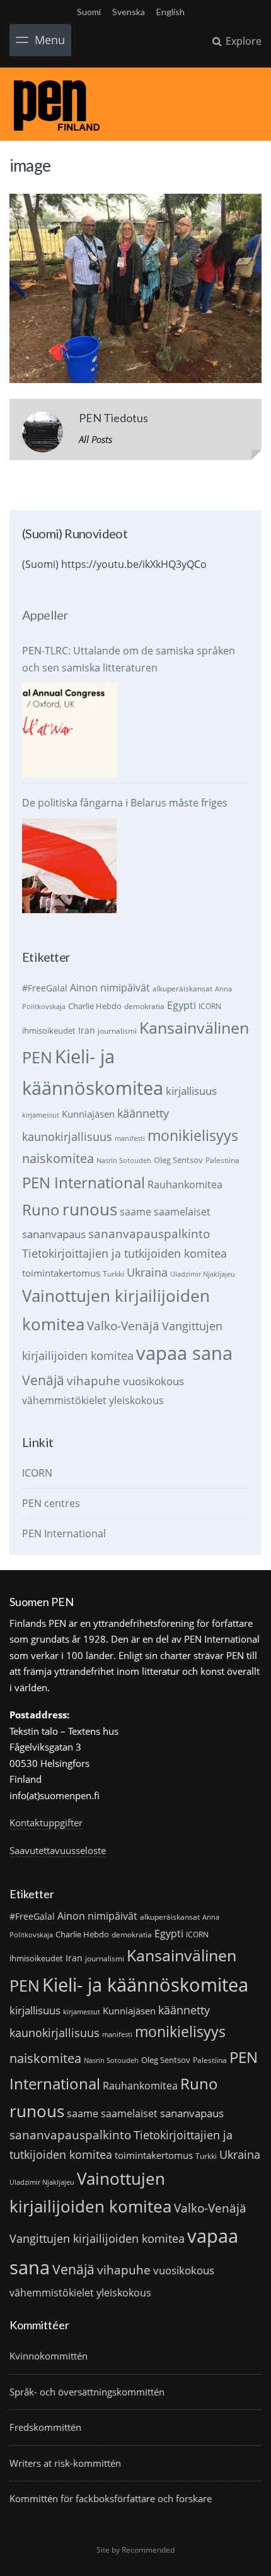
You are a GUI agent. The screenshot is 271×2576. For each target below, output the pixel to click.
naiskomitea (58, 1158)
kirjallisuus (191, 1091)
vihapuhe (94, 1381)
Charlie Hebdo (95, 1006)
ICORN (210, 1006)
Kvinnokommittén (49, 2356)
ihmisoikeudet (49, 1031)
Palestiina (222, 1160)
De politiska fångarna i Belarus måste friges (125, 803)
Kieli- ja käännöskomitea (145, 1985)
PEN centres (51, 1503)
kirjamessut (41, 1115)
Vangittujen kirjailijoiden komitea (97, 2238)
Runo (41, 1209)
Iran (87, 1030)
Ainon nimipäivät (110, 988)
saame (135, 1211)
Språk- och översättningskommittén (87, 2392)
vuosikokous (153, 1381)
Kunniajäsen (88, 1114)
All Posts (95, 439)
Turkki (113, 1274)
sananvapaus (54, 1234)
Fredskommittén (45, 2427)
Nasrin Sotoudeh (124, 1161)
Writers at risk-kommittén (65, 2463)
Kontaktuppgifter (46, 1823)
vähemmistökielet (64, 1400)
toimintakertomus (61, 1273)
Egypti (182, 1005)
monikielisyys (193, 1135)
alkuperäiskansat (182, 989)
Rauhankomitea (185, 1185)
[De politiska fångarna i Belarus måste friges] (69, 866)
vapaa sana (184, 1353)
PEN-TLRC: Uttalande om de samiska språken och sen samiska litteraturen (129, 659)
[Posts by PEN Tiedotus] (43, 434)
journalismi (117, 1031)
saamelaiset (182, 1212)
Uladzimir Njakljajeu (203, 1274)
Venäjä (43, 1380)
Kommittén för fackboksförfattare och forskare (111, 2498)
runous (90, 1209)
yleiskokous (136, 1400)
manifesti (130, 1138)
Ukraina (147, 1272)
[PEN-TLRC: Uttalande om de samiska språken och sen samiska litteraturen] (69, 730)
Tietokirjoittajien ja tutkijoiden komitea (124, 1253)
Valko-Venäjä (123, 1326)
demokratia (144, 1006)
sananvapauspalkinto (149, 1233)
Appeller (45, 615)
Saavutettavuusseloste (58, 1850)
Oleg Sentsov (178, 1160)
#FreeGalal (45, 988)
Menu (50, 40)
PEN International (84, 1182)
